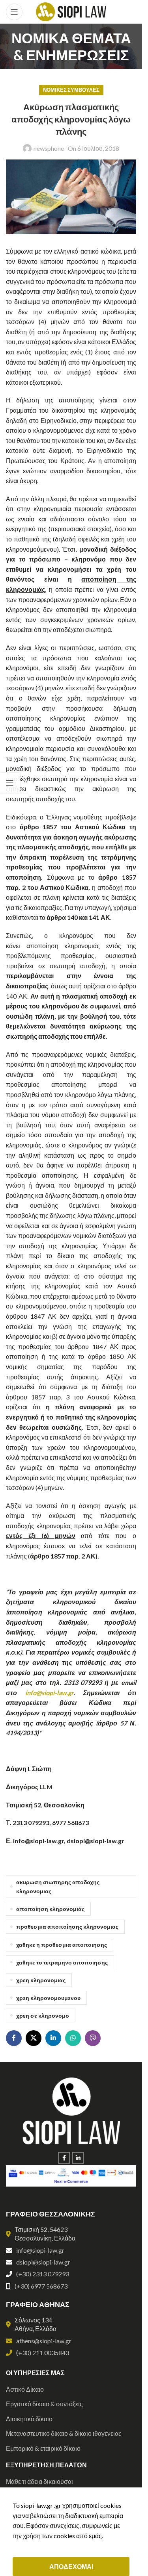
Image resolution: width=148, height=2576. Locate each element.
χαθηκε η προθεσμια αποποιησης (62, 1945)
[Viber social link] (93, 2038)
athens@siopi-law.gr (44, 2341)
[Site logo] (71, 11)
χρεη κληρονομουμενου (48, 1998)
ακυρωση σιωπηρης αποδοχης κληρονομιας (58, 1887)
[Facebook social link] (14, 2038)
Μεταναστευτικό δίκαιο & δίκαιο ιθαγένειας (64, 2433)
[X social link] (34, 2038)
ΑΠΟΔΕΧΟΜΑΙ (71, 2566)
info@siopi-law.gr (49, 1693)
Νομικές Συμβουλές (71, 90)
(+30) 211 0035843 (43, 2353)
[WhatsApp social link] (73, 2038)
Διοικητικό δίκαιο (29, 2419)
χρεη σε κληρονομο (43, 2015)
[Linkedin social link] (53, 2038)
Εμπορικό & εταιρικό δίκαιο (43, 2448)
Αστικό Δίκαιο (25, 2389)
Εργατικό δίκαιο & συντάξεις (44, 2404)
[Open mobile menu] (14, 12)
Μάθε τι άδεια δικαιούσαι (39, 2481)
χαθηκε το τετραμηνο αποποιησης (62, 1962)
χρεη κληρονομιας (41, 1980)
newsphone (49, 148)
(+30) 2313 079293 (43, 2274)
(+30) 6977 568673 (41, 2286)
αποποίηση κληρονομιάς (50, 1909)
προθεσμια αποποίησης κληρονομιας (67, 1926)
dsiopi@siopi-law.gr (43, 2262)
